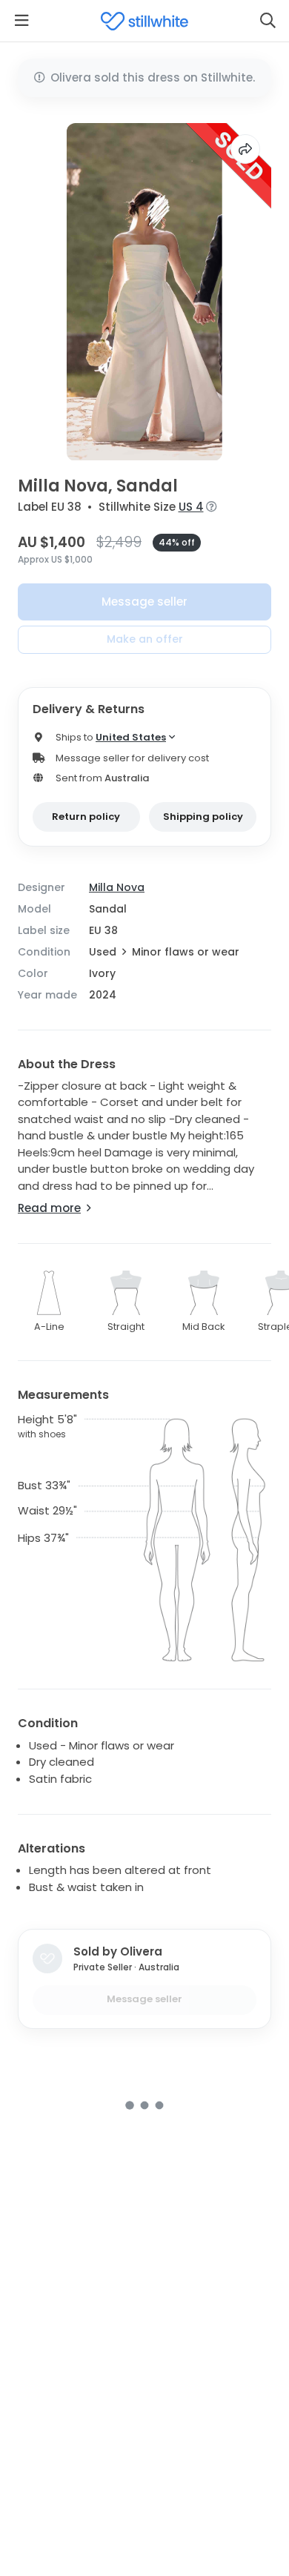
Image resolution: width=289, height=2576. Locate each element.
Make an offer (145, 639)
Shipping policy (203, 817)
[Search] (268, 21)
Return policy (86, 817)
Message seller (144, 602)
